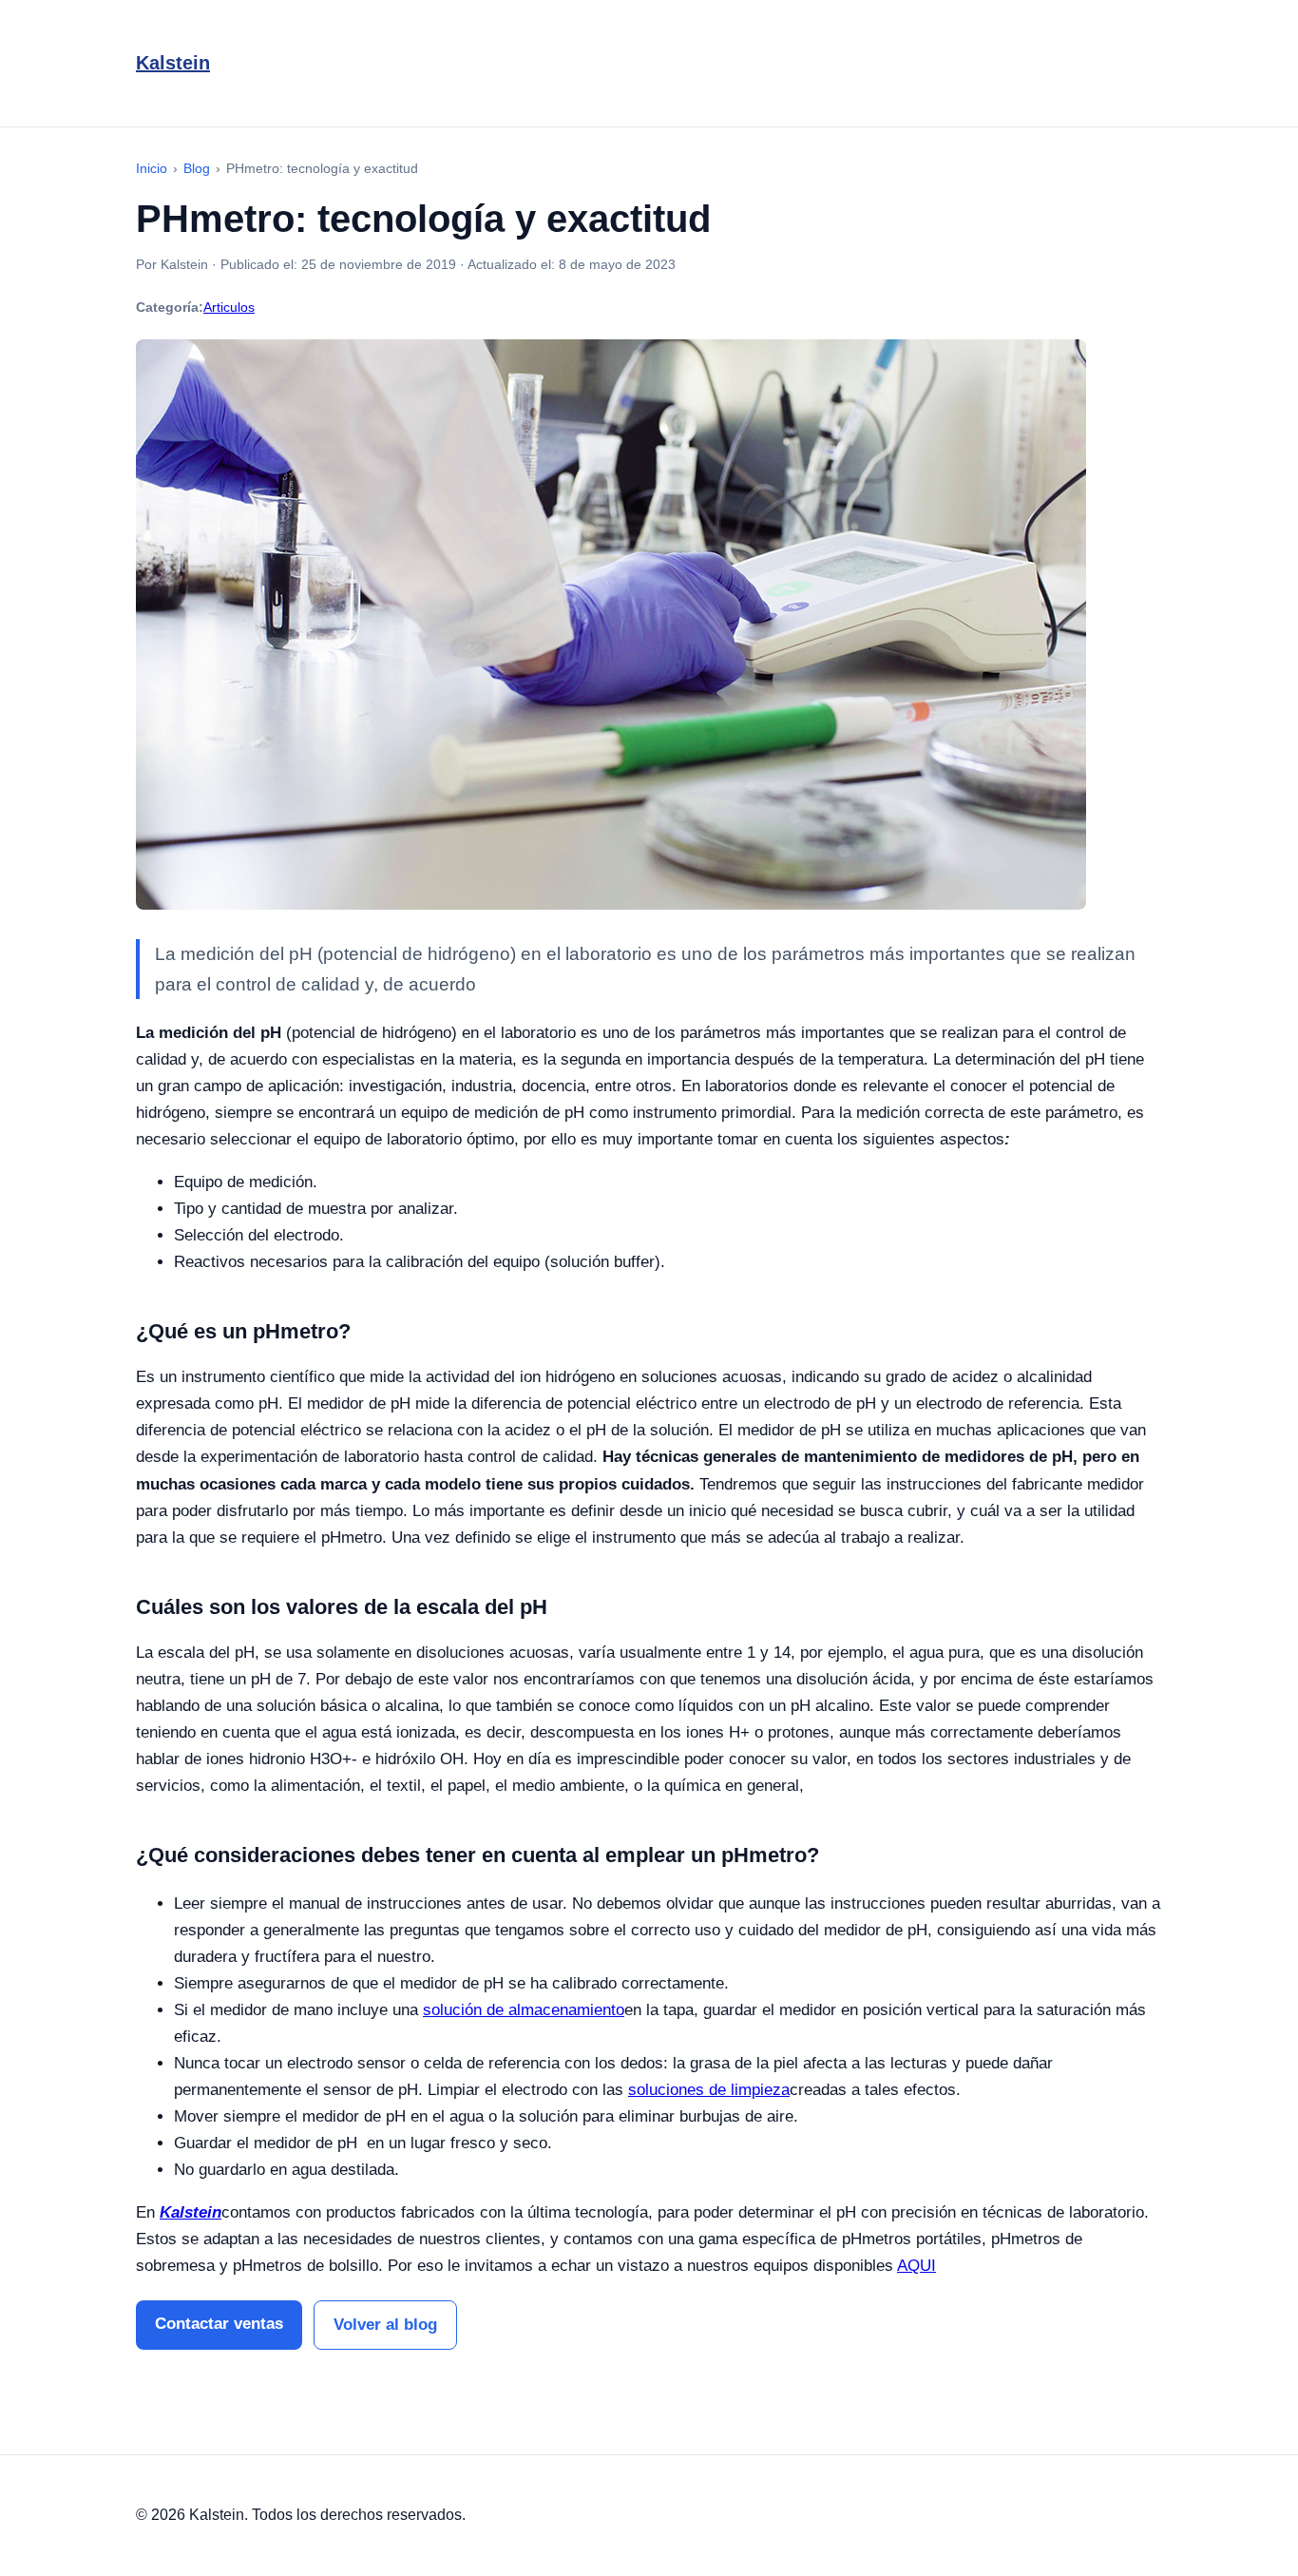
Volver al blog (385, 2325)
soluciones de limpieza (709, 2090)
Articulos (229, 307)
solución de (466, 2010)
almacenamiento (566, 2010)
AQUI (916, 2266)
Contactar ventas (219, 2324)
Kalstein (173, 63)
